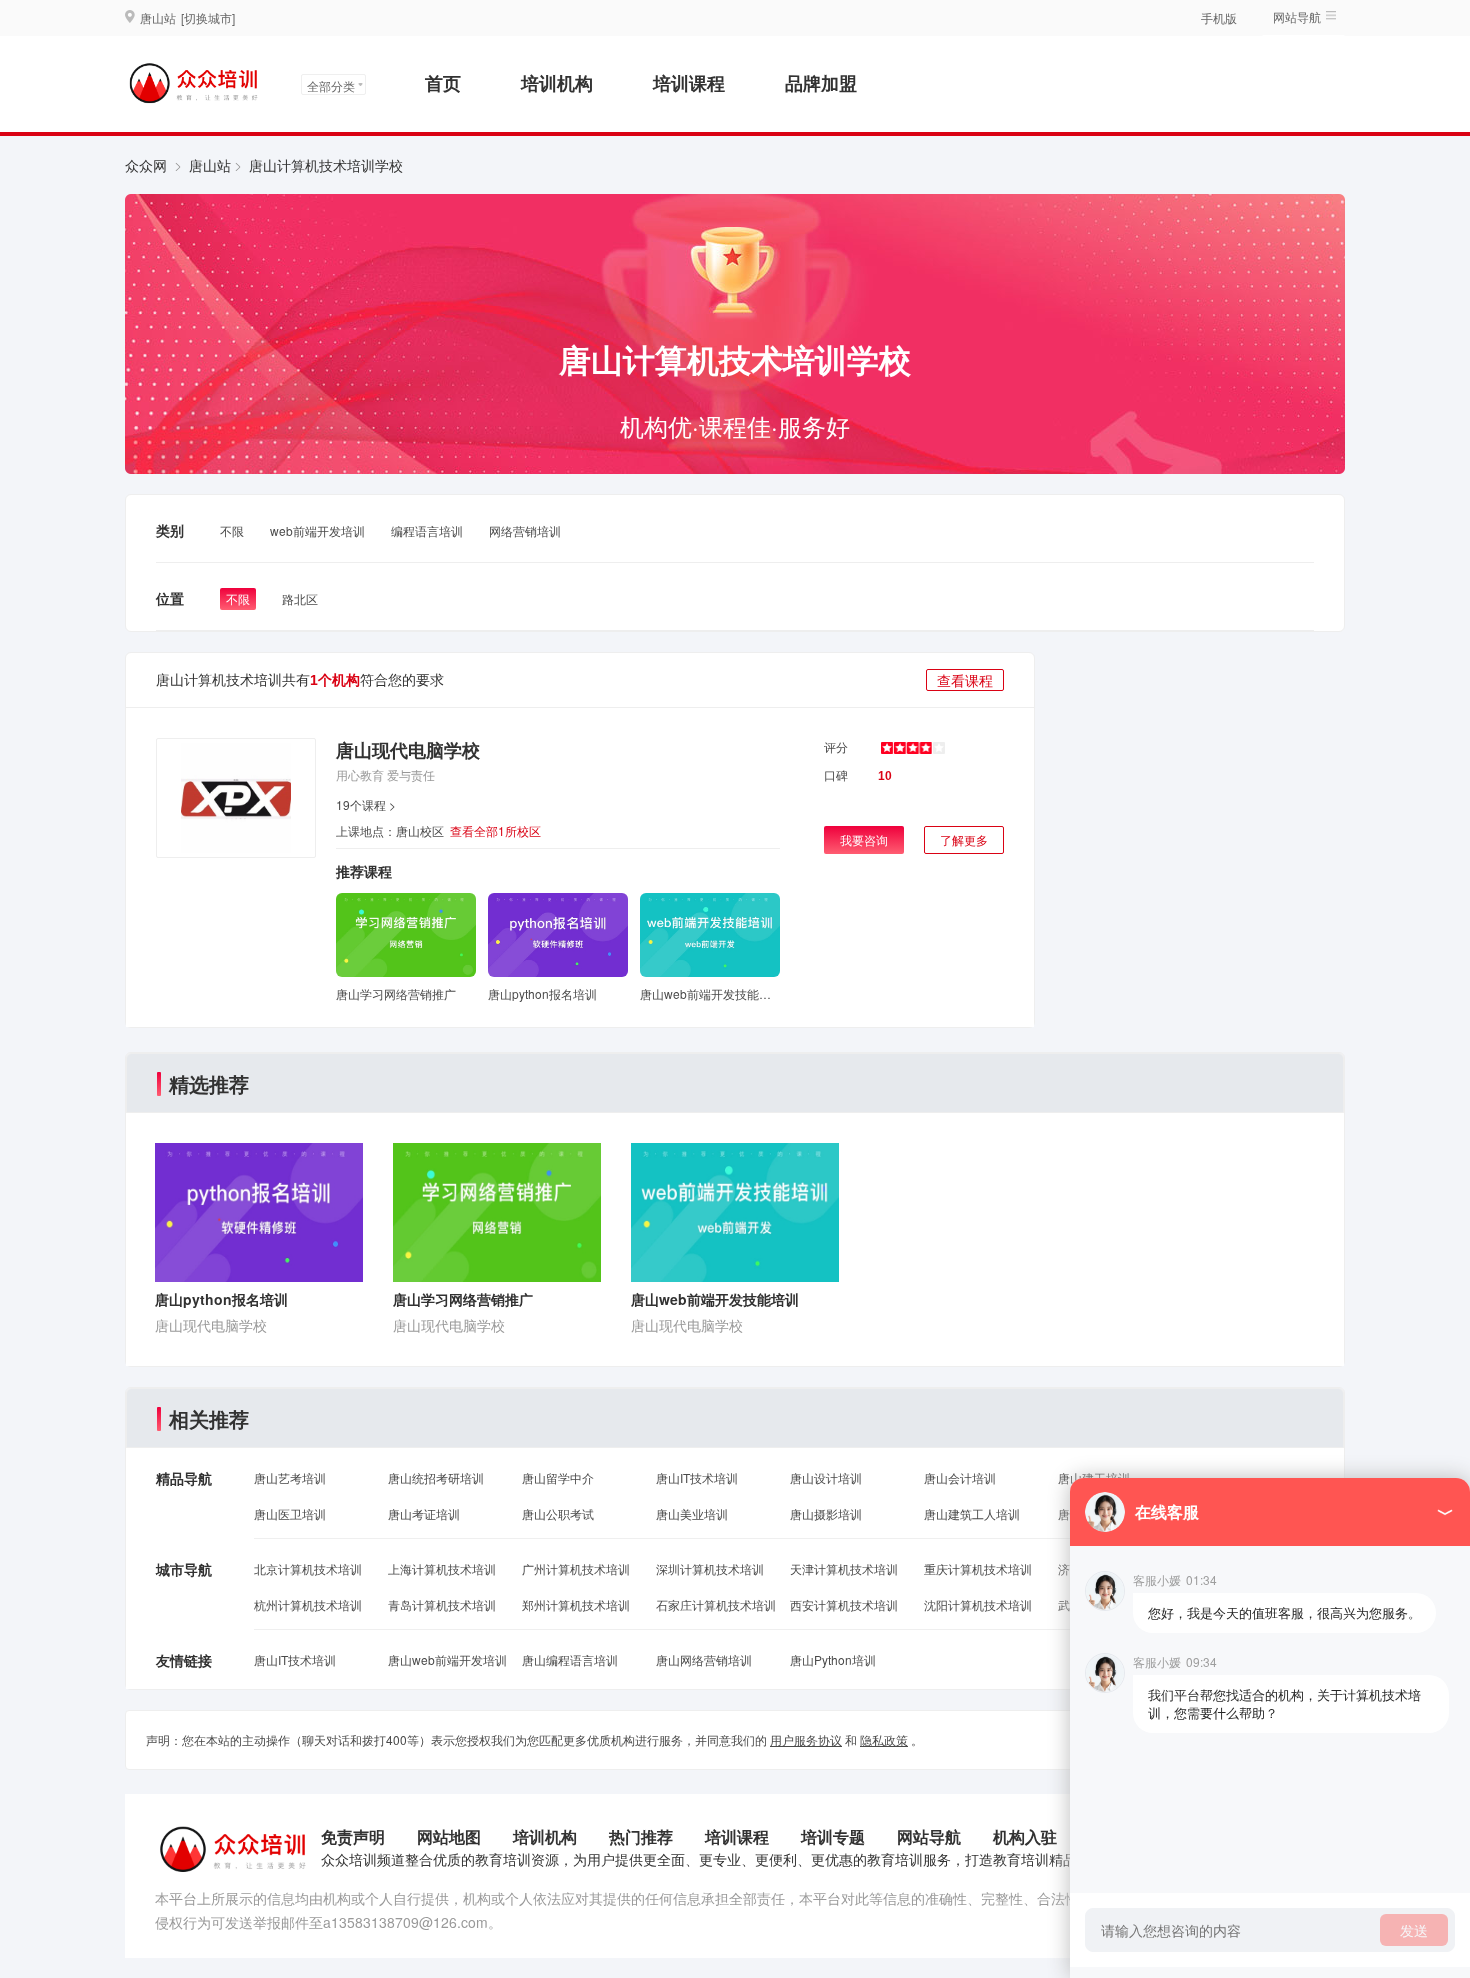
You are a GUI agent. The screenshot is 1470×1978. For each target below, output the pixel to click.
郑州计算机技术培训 (576, 1604)
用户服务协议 (806, 1739)
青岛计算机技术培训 (442, 1604)
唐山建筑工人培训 (972, 1513)
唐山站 (210, 165)
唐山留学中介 (558, 1477)
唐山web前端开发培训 (447, 1659)
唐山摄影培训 (826, 1513)
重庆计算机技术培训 (978, 1568)
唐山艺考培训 (290, 1477)
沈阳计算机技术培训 (978, 1604)
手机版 (1219, 17)
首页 (443, 83)
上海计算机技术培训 (442, 1568)
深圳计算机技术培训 (710, 1568)
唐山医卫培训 (290, 1513)
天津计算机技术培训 (844, 1568)
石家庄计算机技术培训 (716, 1604)
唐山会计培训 (960, 1477)
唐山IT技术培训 (697, 1477)
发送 (1414, 1930)
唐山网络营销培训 (704, 1659)
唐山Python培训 (833, 1659)
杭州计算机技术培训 (308, 1604)
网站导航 (929, 1836)
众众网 (146, 165)
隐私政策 (884, 1739)
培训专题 (833, 1836)
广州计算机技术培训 (576, 1568)
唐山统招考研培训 (436, 1477)
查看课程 (965, 680)
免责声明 (353, 1836)
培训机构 (557, 83)
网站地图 (449, 1836)
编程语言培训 (427, 530)
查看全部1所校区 (495, 830)
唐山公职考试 (558, 1513)
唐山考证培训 (424, 1513)
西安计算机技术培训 (844, 1604)
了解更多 (964, 839)
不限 (232, 530)
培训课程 (689, 83)
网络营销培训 (525, 530)
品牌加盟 (821, 83)
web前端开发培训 (317, 530)
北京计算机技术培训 (308, 1568)
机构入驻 (1025, 1836)
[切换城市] (208, 17)
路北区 (300, 598)
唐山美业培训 (692, 1513)
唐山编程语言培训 (570, 1659)
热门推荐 (641, 1836)
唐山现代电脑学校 (408, 750)
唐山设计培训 (826, 1477)
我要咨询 (864, 839)
